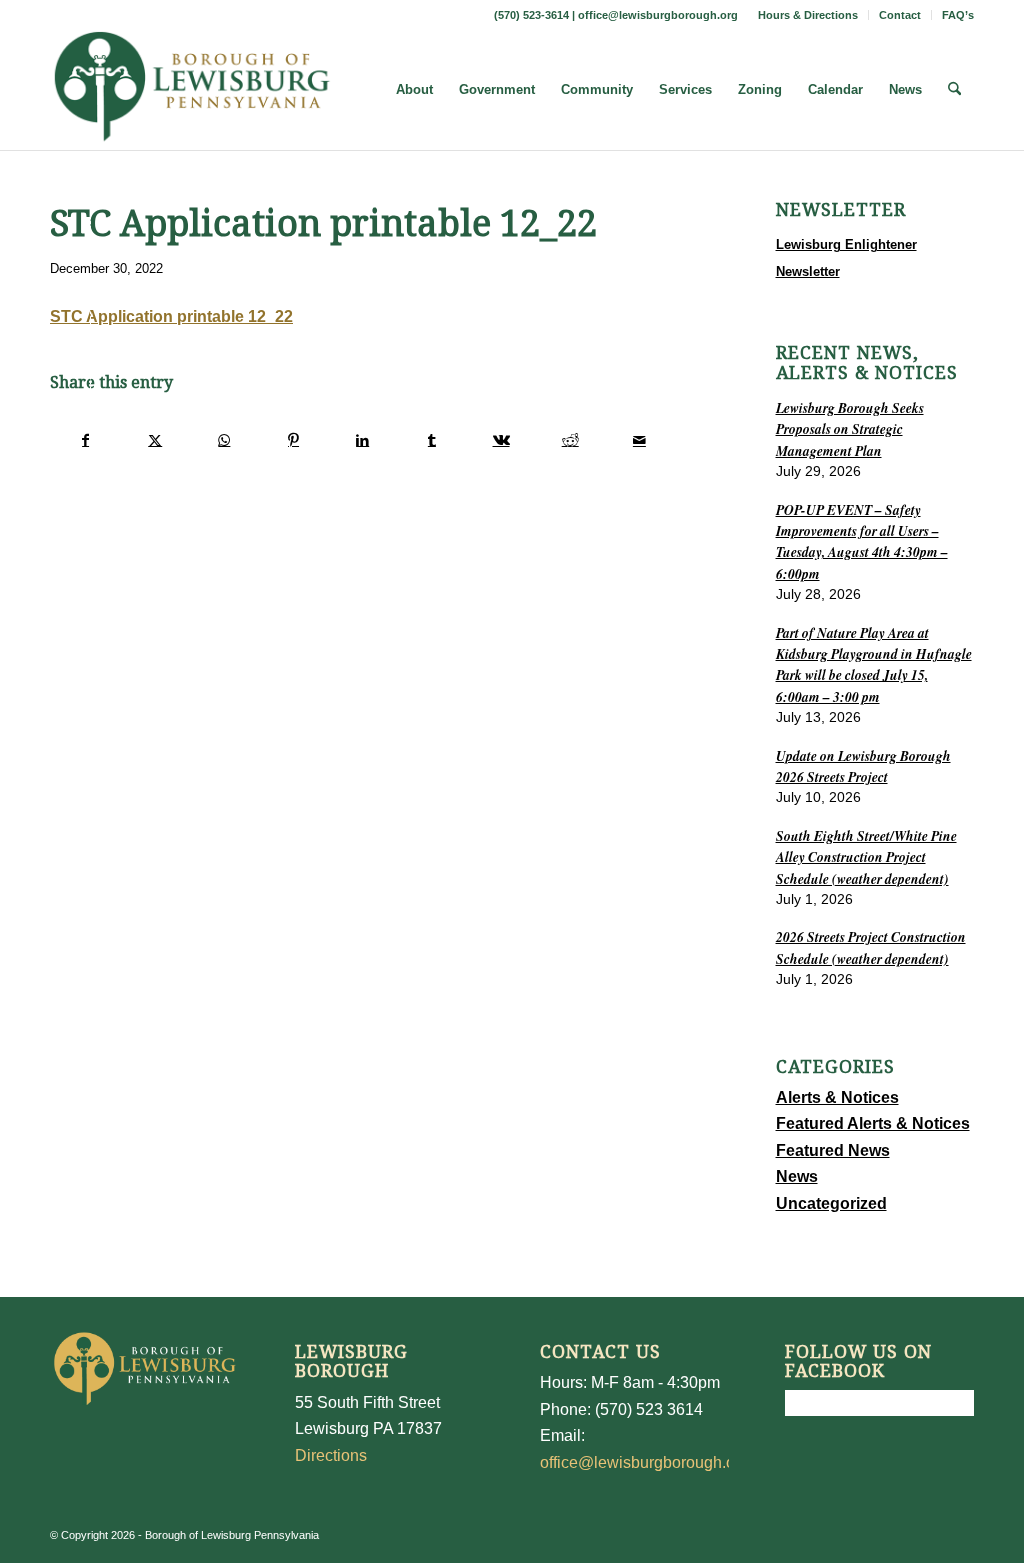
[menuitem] (808, 15)
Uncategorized (831, 1203)
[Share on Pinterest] (293, 440)
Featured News (833, 1150)
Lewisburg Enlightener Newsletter (846, 257)
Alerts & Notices (837, 1097)
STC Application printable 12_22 (171, 316)
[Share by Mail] (639, 440)
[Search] (954, 90)
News (797, 1176)
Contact (900, 15)
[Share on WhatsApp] (224, 440)
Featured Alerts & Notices (873, 1123)
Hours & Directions (808, 15)
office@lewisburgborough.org (658, 15)
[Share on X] (155, 440)
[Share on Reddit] (570, 440)
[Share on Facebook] (85, 440)
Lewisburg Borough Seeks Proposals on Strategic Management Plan (850, 429)
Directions (331, 1455)
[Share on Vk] (501, 440)
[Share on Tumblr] (432, 440)
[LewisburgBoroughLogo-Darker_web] (192, 90)
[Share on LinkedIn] (363, 440)
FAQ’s (958, 15)
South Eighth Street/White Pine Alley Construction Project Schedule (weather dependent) (866, 857)
